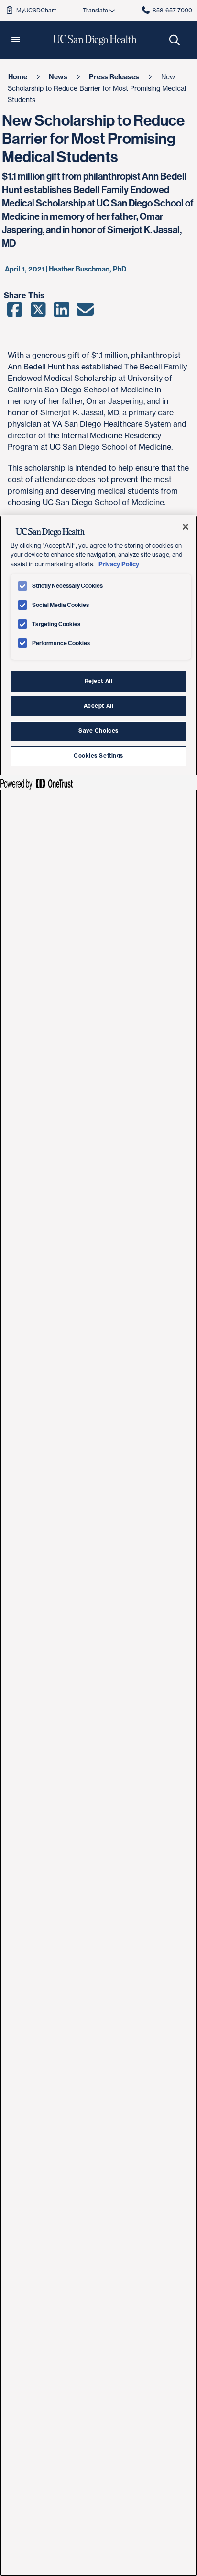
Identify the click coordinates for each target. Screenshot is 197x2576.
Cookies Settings (98, 756)
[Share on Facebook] (15, 313)
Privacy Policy (119, 564)
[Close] (186, 527)
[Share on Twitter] (38, 313)
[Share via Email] (85, 313)
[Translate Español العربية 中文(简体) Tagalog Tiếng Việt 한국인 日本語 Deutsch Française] (98, 11)
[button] (16, 40)
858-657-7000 (172, 10)
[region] (98, 1546)
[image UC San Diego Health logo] (95, 40)
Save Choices (98, 731)
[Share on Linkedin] (61, 313)
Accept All (99, 706)
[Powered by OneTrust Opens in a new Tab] (36, 784)
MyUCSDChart (36, 10)
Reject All (99, 681)
